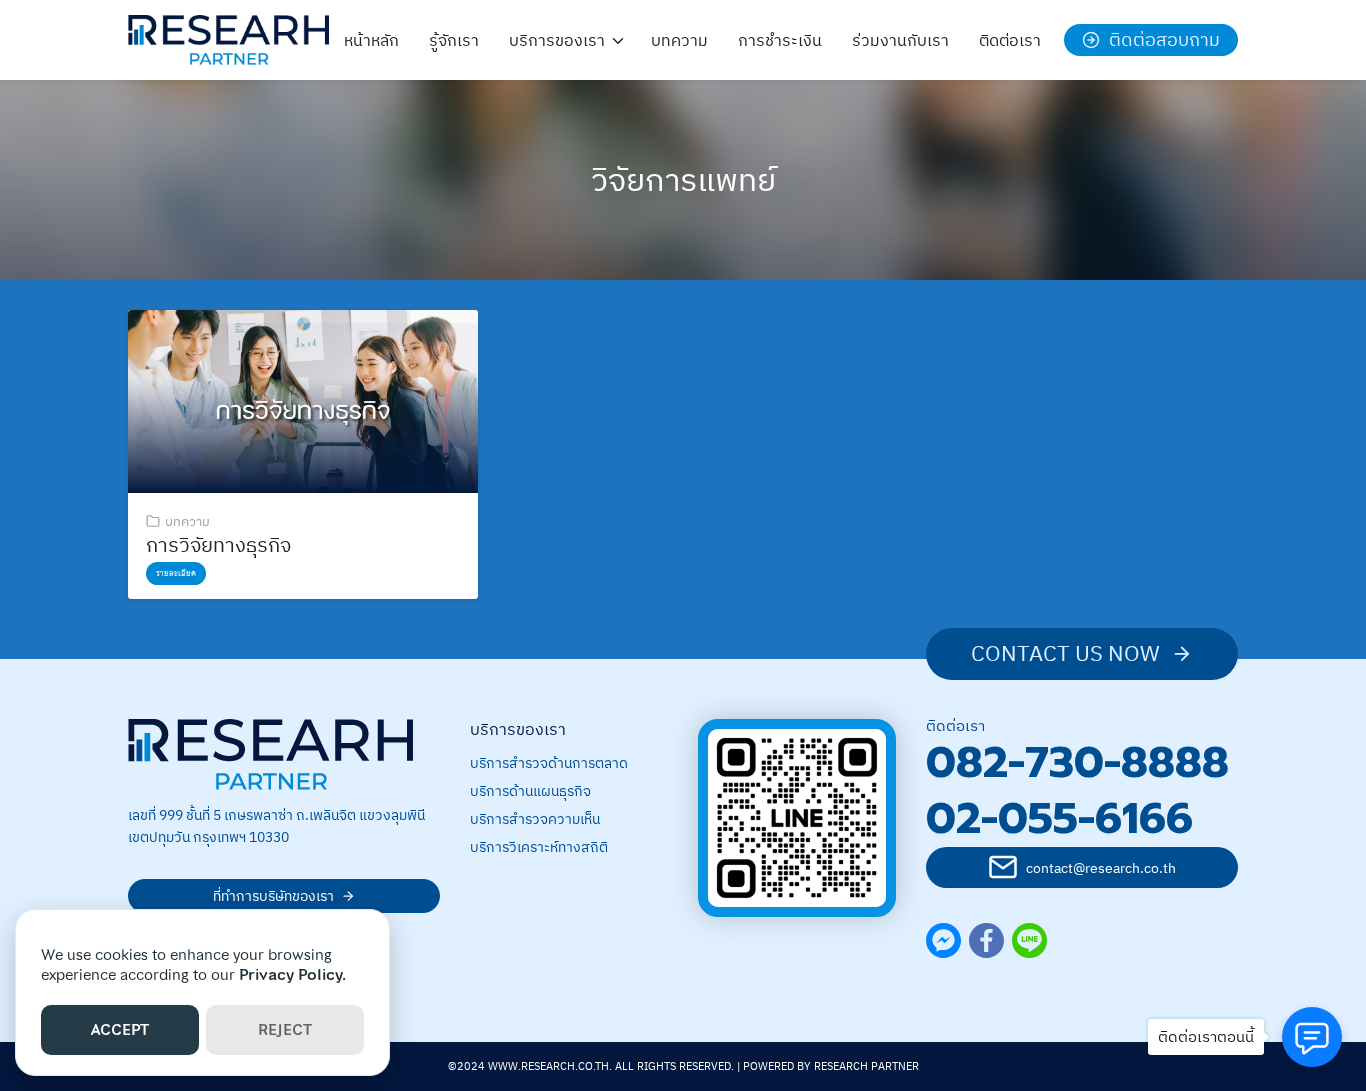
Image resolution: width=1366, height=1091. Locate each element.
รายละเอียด (176, 573)
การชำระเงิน (780, 40)
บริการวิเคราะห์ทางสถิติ (539, 847)
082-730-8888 (1077, 762)
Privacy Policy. (292, 975)
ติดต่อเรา (1010, 40)
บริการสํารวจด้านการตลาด (549, 763)
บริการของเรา (557, 40)
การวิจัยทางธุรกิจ (218, 544)
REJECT (285, 1030)
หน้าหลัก (371, 40)
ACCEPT (120, 1030)
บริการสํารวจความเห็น (535, 819)
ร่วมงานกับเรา (900, 40)
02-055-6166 (1059, 818)
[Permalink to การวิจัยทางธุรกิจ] (303, 400)
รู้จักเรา (454, 40)
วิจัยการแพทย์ (683, 179)
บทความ (679, 40)
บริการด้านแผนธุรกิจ (530, 791)
